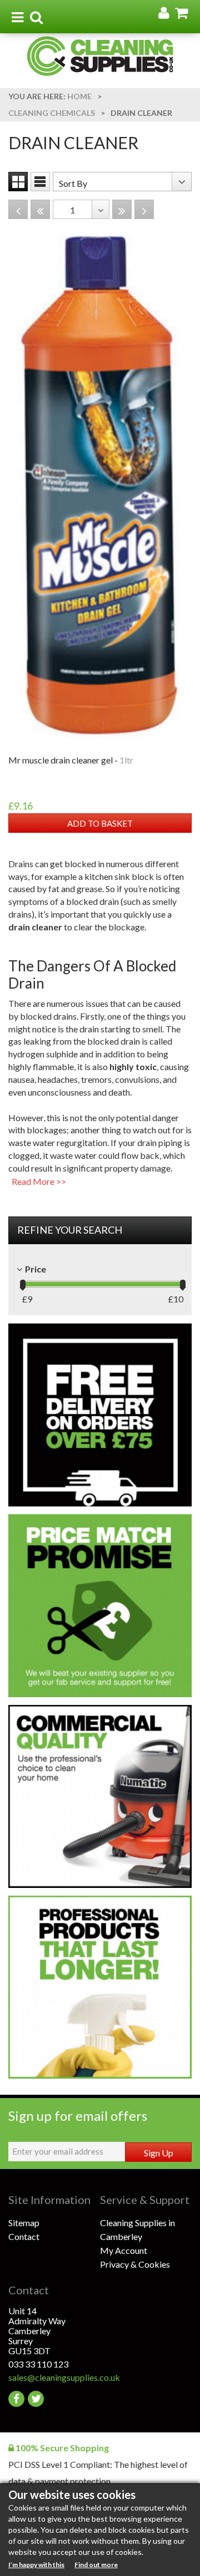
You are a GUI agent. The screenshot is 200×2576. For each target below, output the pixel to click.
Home (79, 96)
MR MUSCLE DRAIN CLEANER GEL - (71, 760)
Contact (24, 2236)
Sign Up (159, 2153)
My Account (124, 2250)
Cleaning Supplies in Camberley (137, 2229)
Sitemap (24, 2223)
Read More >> (39, 1181)
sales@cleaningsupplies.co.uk (54, 2377)
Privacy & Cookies (135, 2264)
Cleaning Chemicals (52, 113)
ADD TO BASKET (100, 823)
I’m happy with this (36, 2565)
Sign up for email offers (78, 2116)
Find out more (96, 2565)
